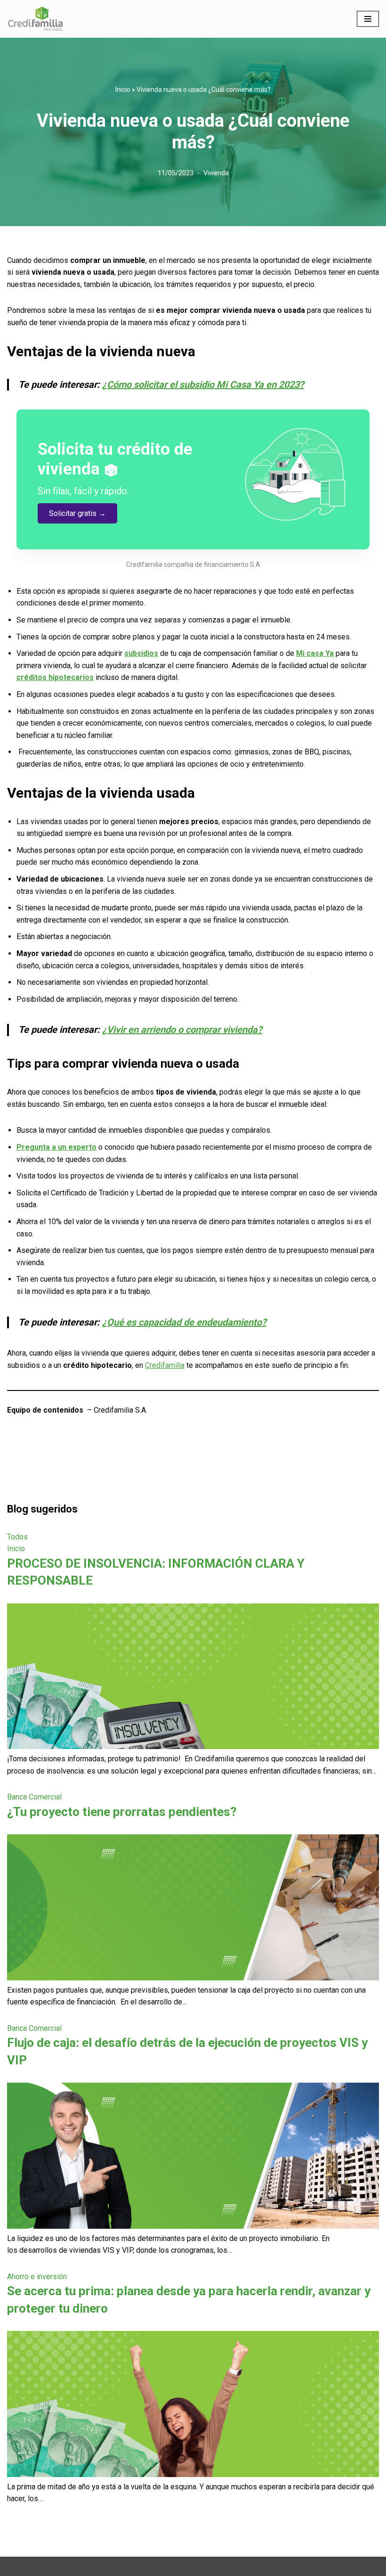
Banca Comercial (34, 1797)
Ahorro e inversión (37, 2277)
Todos (17, 1537)
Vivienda (216, 173)
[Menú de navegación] (368, 19)
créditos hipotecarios (55, 677)
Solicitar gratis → (77, 513)
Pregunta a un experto (56, 1147)
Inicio (123, 90)
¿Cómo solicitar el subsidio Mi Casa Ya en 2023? (203, 384)
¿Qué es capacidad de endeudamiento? (184, 1322)
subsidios (141, 653)
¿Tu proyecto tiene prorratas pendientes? (122, 1812)
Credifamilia (165, 1365)
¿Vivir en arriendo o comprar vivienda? (182, 1030)
